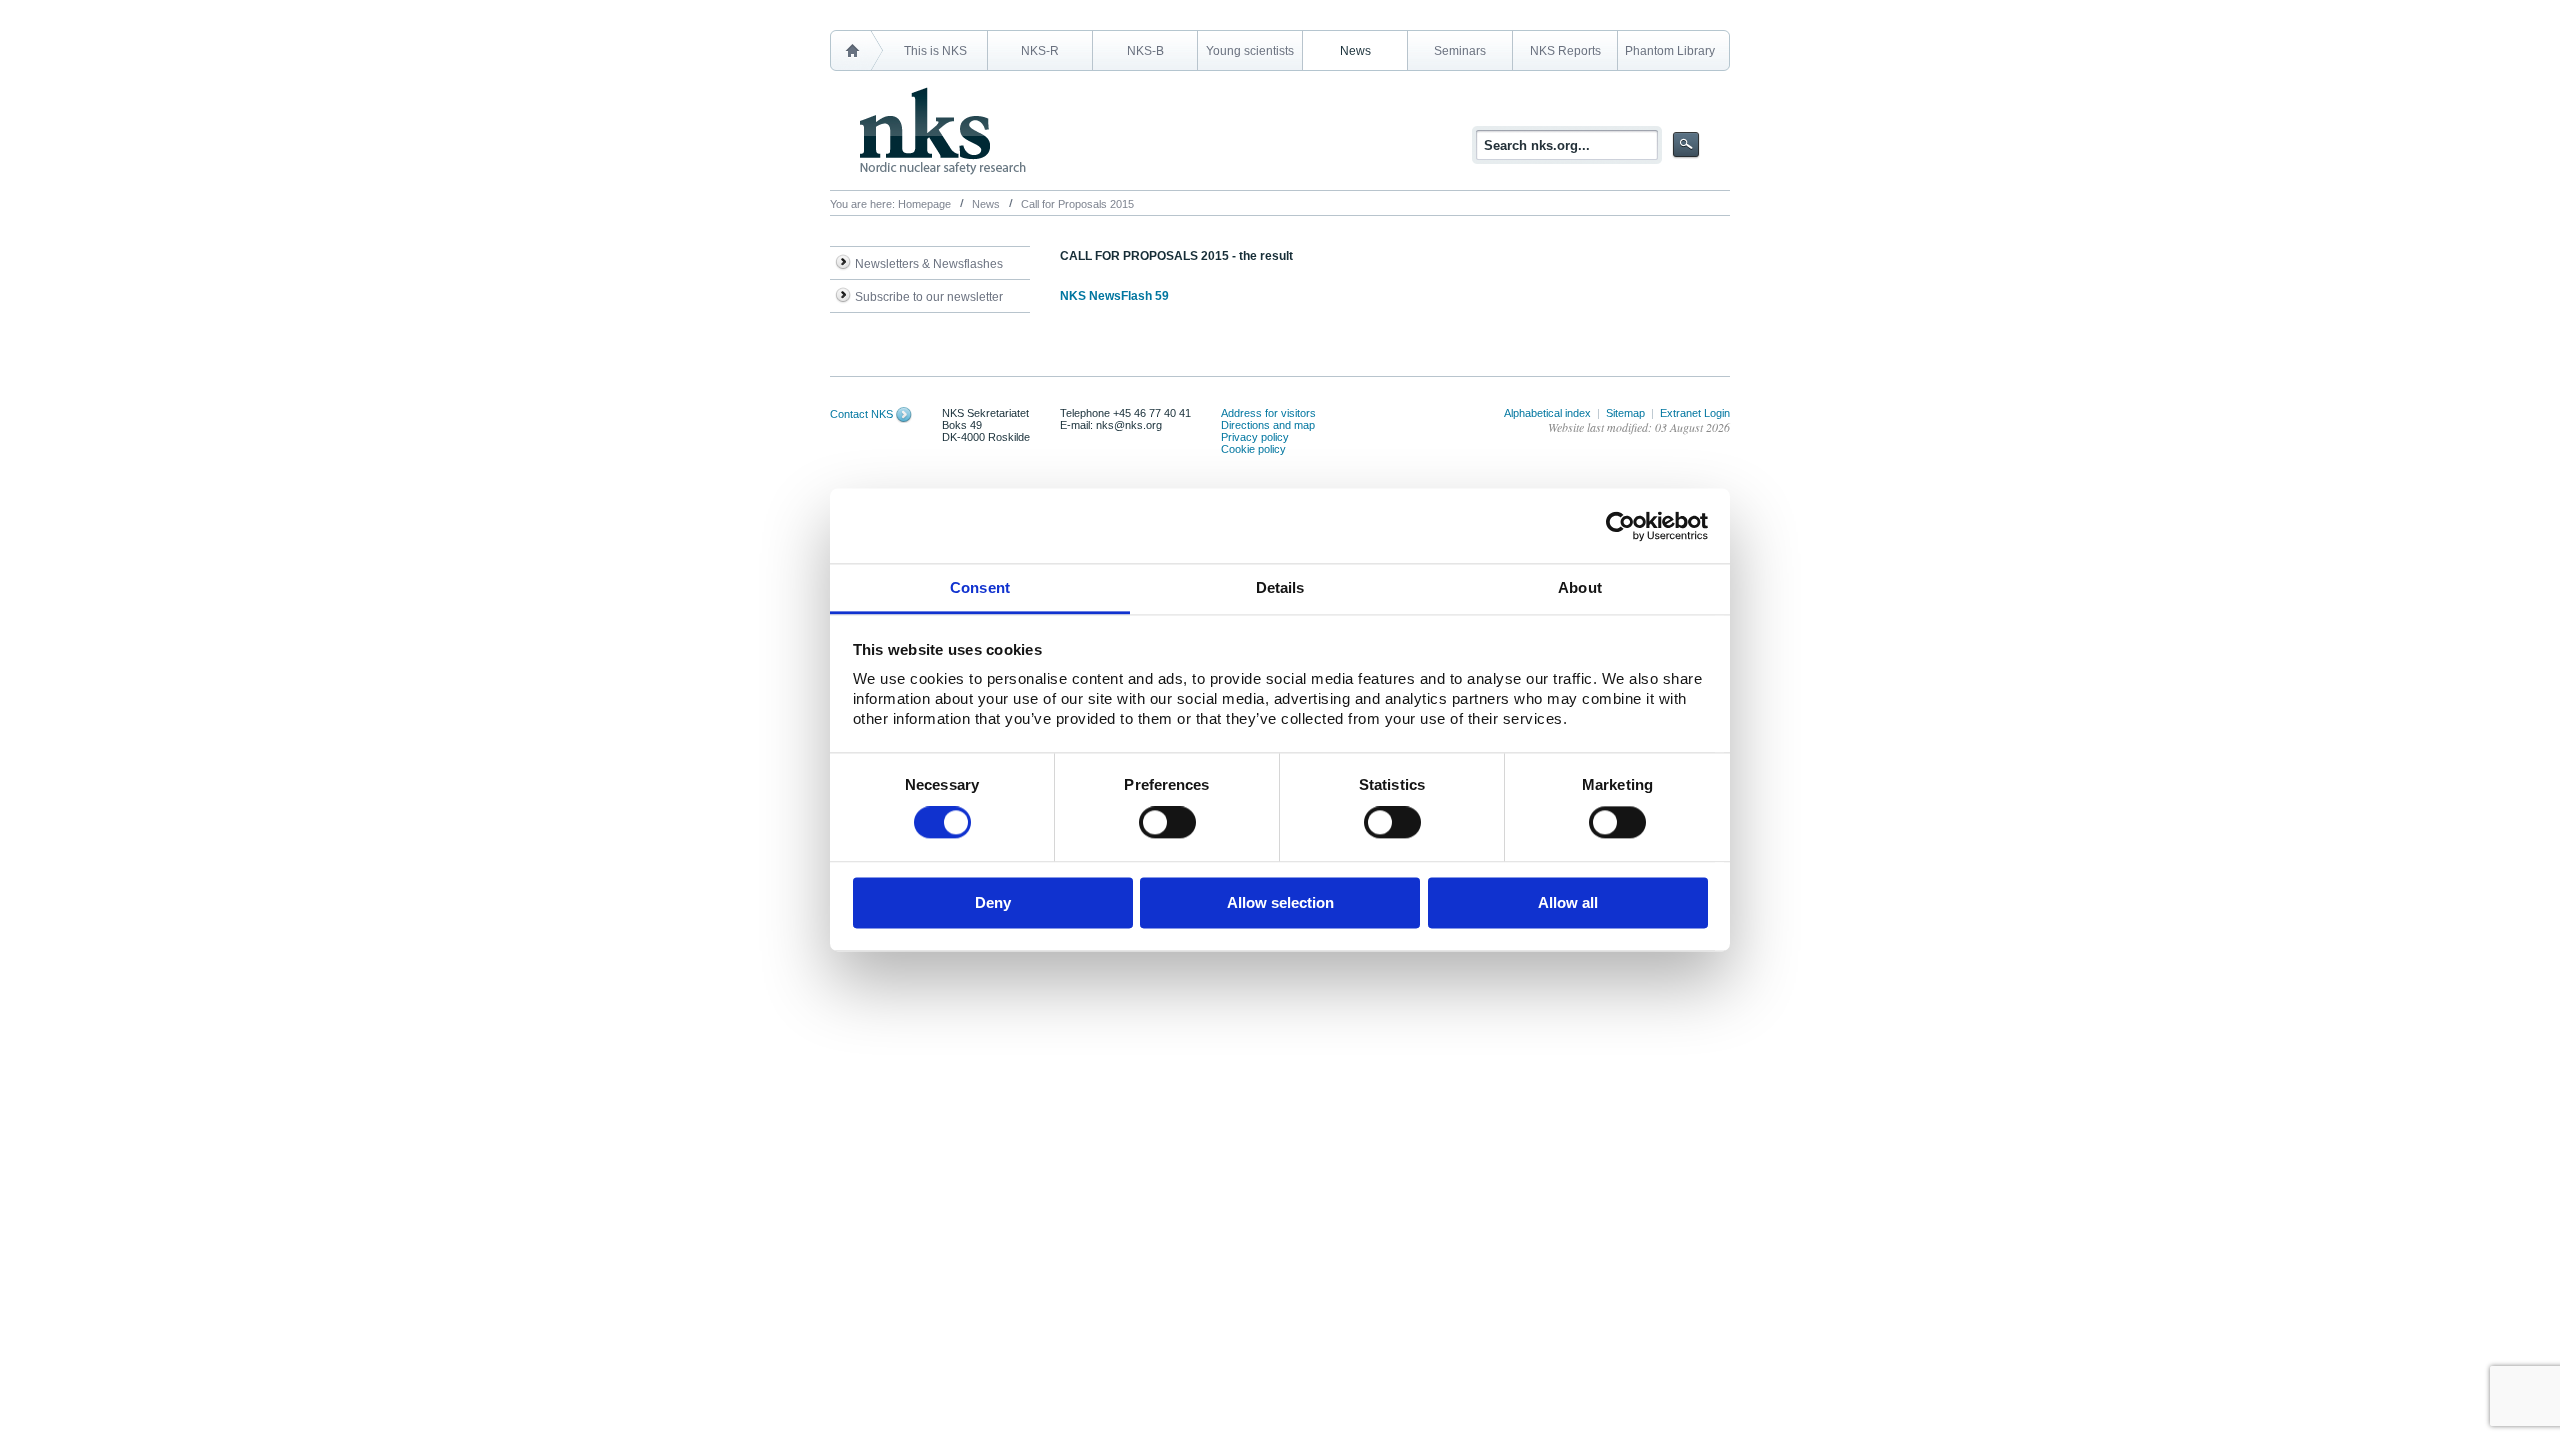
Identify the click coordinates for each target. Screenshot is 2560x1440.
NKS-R (1040, 51)
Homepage (924, 204)
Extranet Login (1695, 413)
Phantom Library (1670, 51)
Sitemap (1625, 413)
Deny (993, 902)
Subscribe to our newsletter (929, 297)
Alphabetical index (1547, 413)
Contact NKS (861, 414)
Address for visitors (1268, 413)
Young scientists (1250, 51)
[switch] (1167, 823)
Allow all (1568, 902)
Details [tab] (1280, 587)
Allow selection (1280, 902)
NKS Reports (1565, 51)
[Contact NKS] (904, 414)
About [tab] (1580, 587)
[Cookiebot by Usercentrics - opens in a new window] (1620, 526)
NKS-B (1145, 51)
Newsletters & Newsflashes (929, 264)
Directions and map (1268, 425)
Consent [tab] (980, 587)
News (1355, 51)
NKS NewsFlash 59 (1114, 296)
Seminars (1460, 51)
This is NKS (935, 51)
